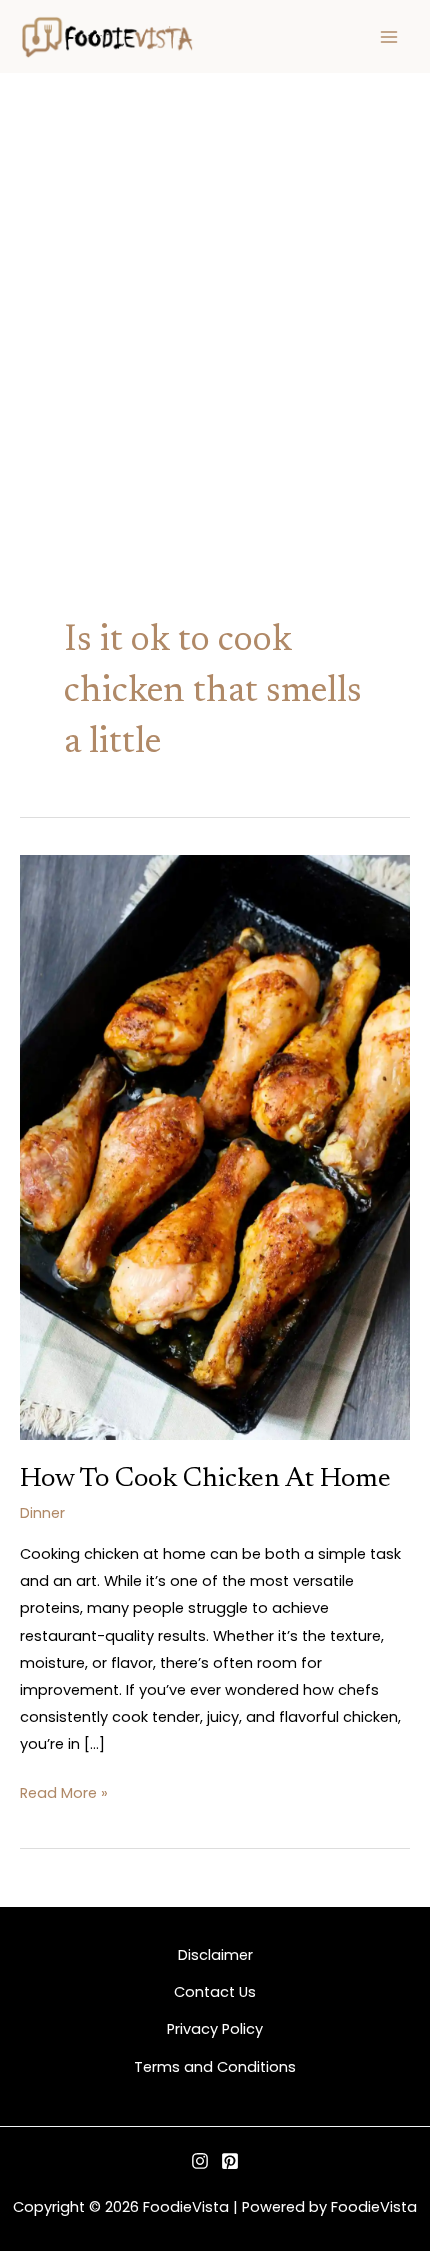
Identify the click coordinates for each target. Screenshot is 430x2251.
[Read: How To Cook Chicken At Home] (215, 1146)
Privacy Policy (215, 2029)
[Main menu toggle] (389, 37)
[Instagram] (200, 2161)
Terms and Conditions (215, 2067)
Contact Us (215, 1992)
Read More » (64, 1791)
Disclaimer (215, 1955)
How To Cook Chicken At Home (205, 1479)
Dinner (42, 1513)
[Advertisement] (215, 299)
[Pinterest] (230, 2161)
